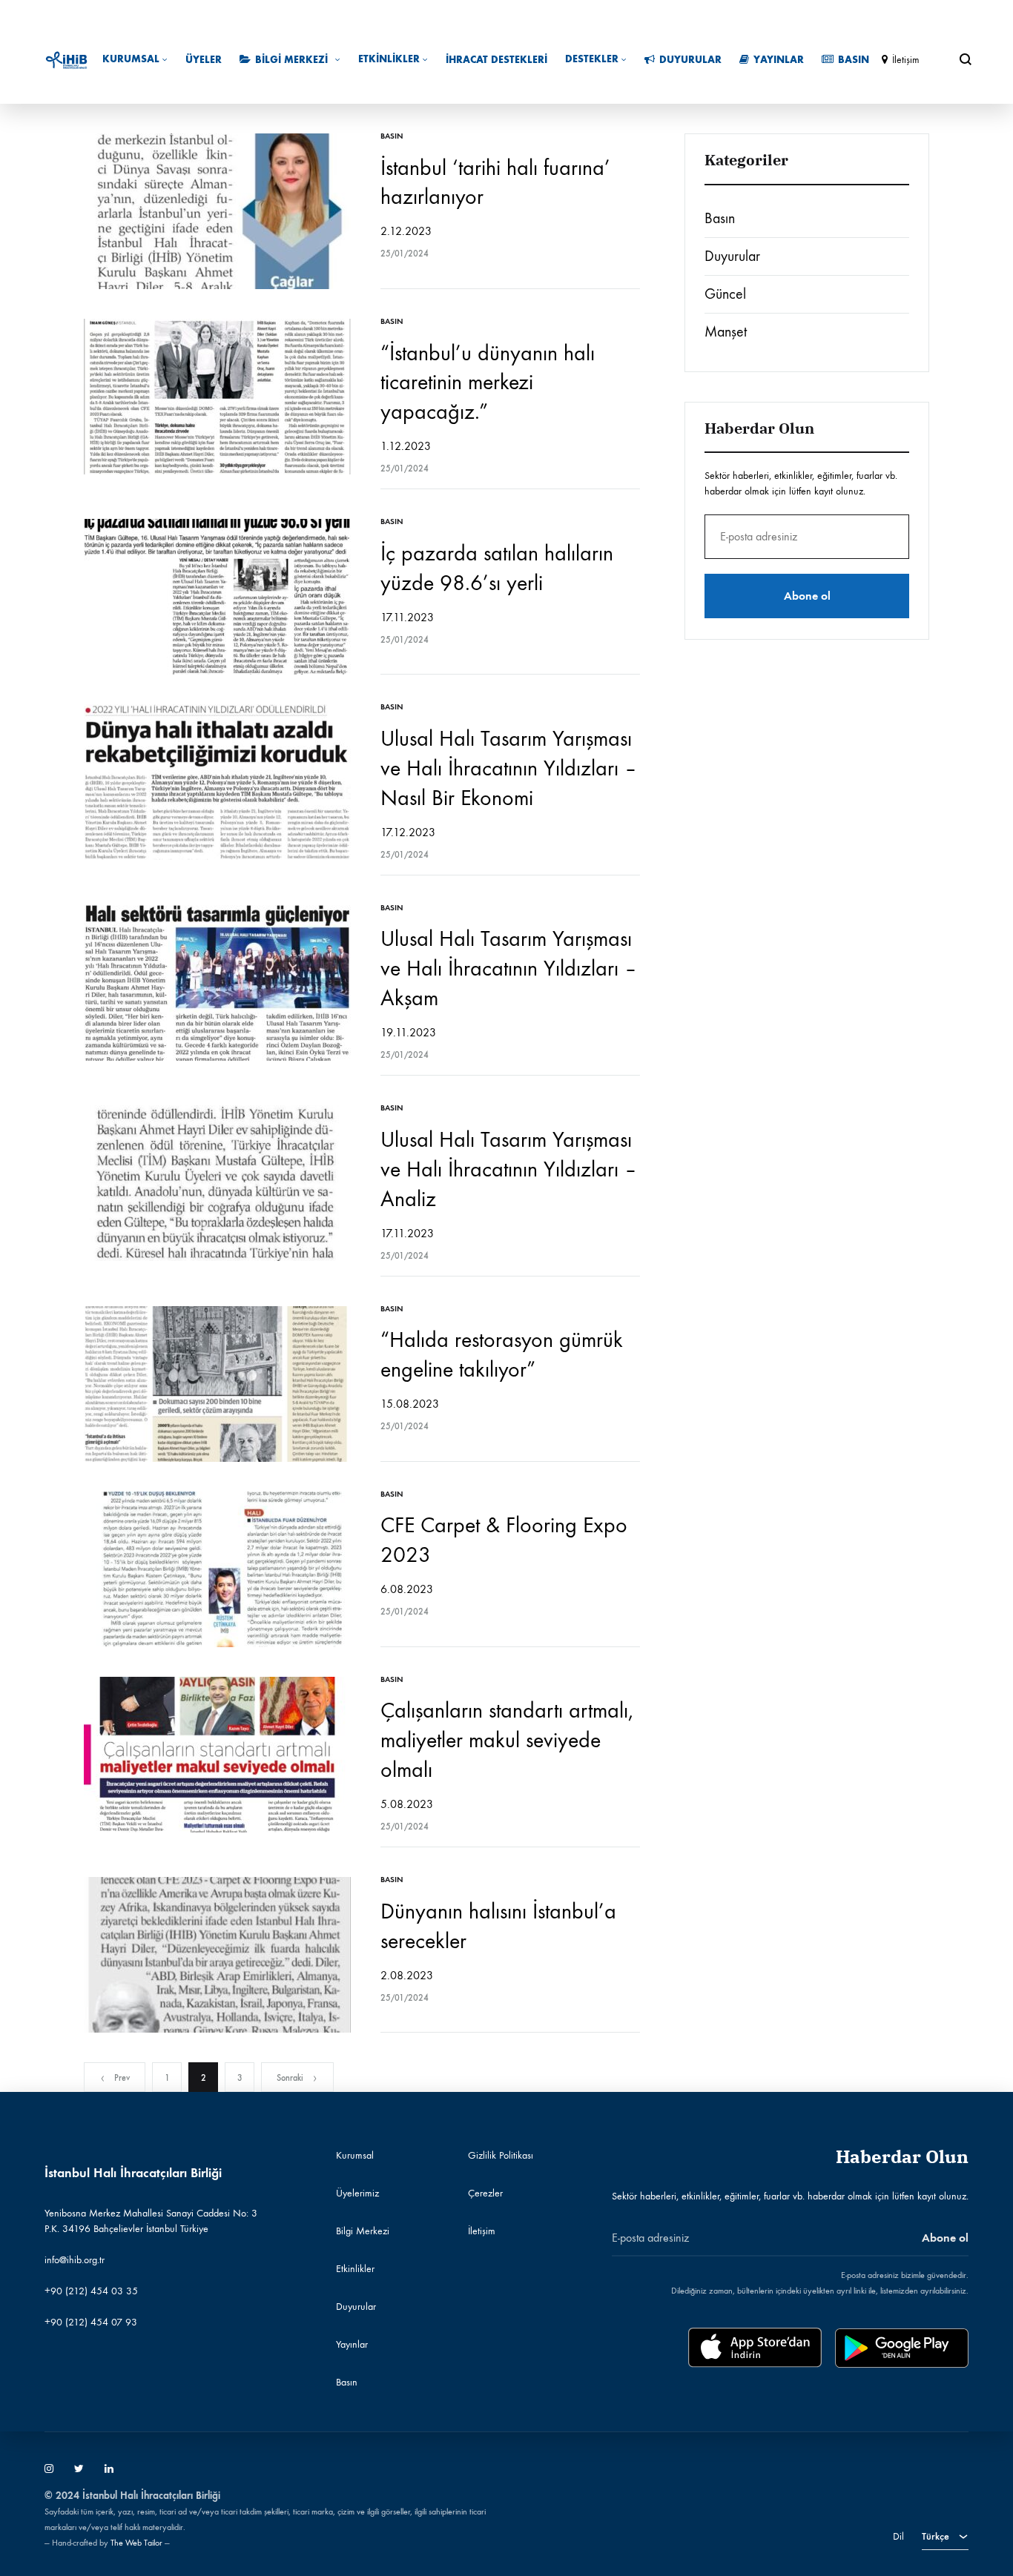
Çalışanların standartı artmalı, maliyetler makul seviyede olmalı (507, 1740)
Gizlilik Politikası (501, 2155)
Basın (854, 60)
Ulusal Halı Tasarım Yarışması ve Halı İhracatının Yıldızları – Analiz (509, 1169)
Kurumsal (131, 59)
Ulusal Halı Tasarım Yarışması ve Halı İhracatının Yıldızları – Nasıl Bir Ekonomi (509, 768)
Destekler (592, 59)
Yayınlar (779, 60)
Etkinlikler (389, 59)
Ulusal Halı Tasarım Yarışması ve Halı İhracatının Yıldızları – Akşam (509, 969)
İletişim (906, 60)
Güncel (725, 294)
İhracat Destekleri (496, 60)
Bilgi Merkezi (291, 60)
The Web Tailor (136, 2543)
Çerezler (485, 2193)
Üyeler (204, 60)
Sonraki (290, 2078)
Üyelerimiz (357, 2193)
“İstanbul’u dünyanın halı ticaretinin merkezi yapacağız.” (488, 383)
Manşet (726, 332)
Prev (122, 2078)
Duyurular (690, 60)
